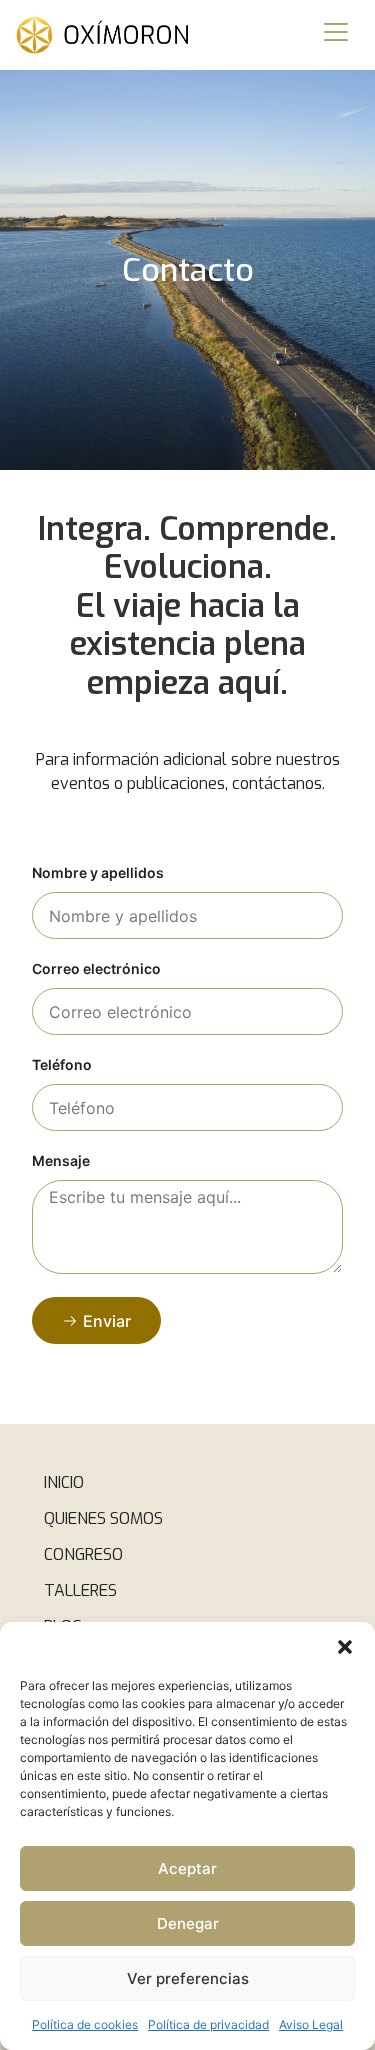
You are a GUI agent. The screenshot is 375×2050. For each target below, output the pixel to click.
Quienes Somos (103, 1518)
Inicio (64, 1482)
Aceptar (187, 1868)
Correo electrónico (96, 969)
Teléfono (62, 1065)
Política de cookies (85, 2024)
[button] (345, 1647)
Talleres (80, 1590)
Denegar (188, 1923)
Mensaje (61, 1161)
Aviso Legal (311, 2024)
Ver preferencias (188, 1978)
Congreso (83, 1554)
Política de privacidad (208, 2024)
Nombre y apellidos (98, 873)
